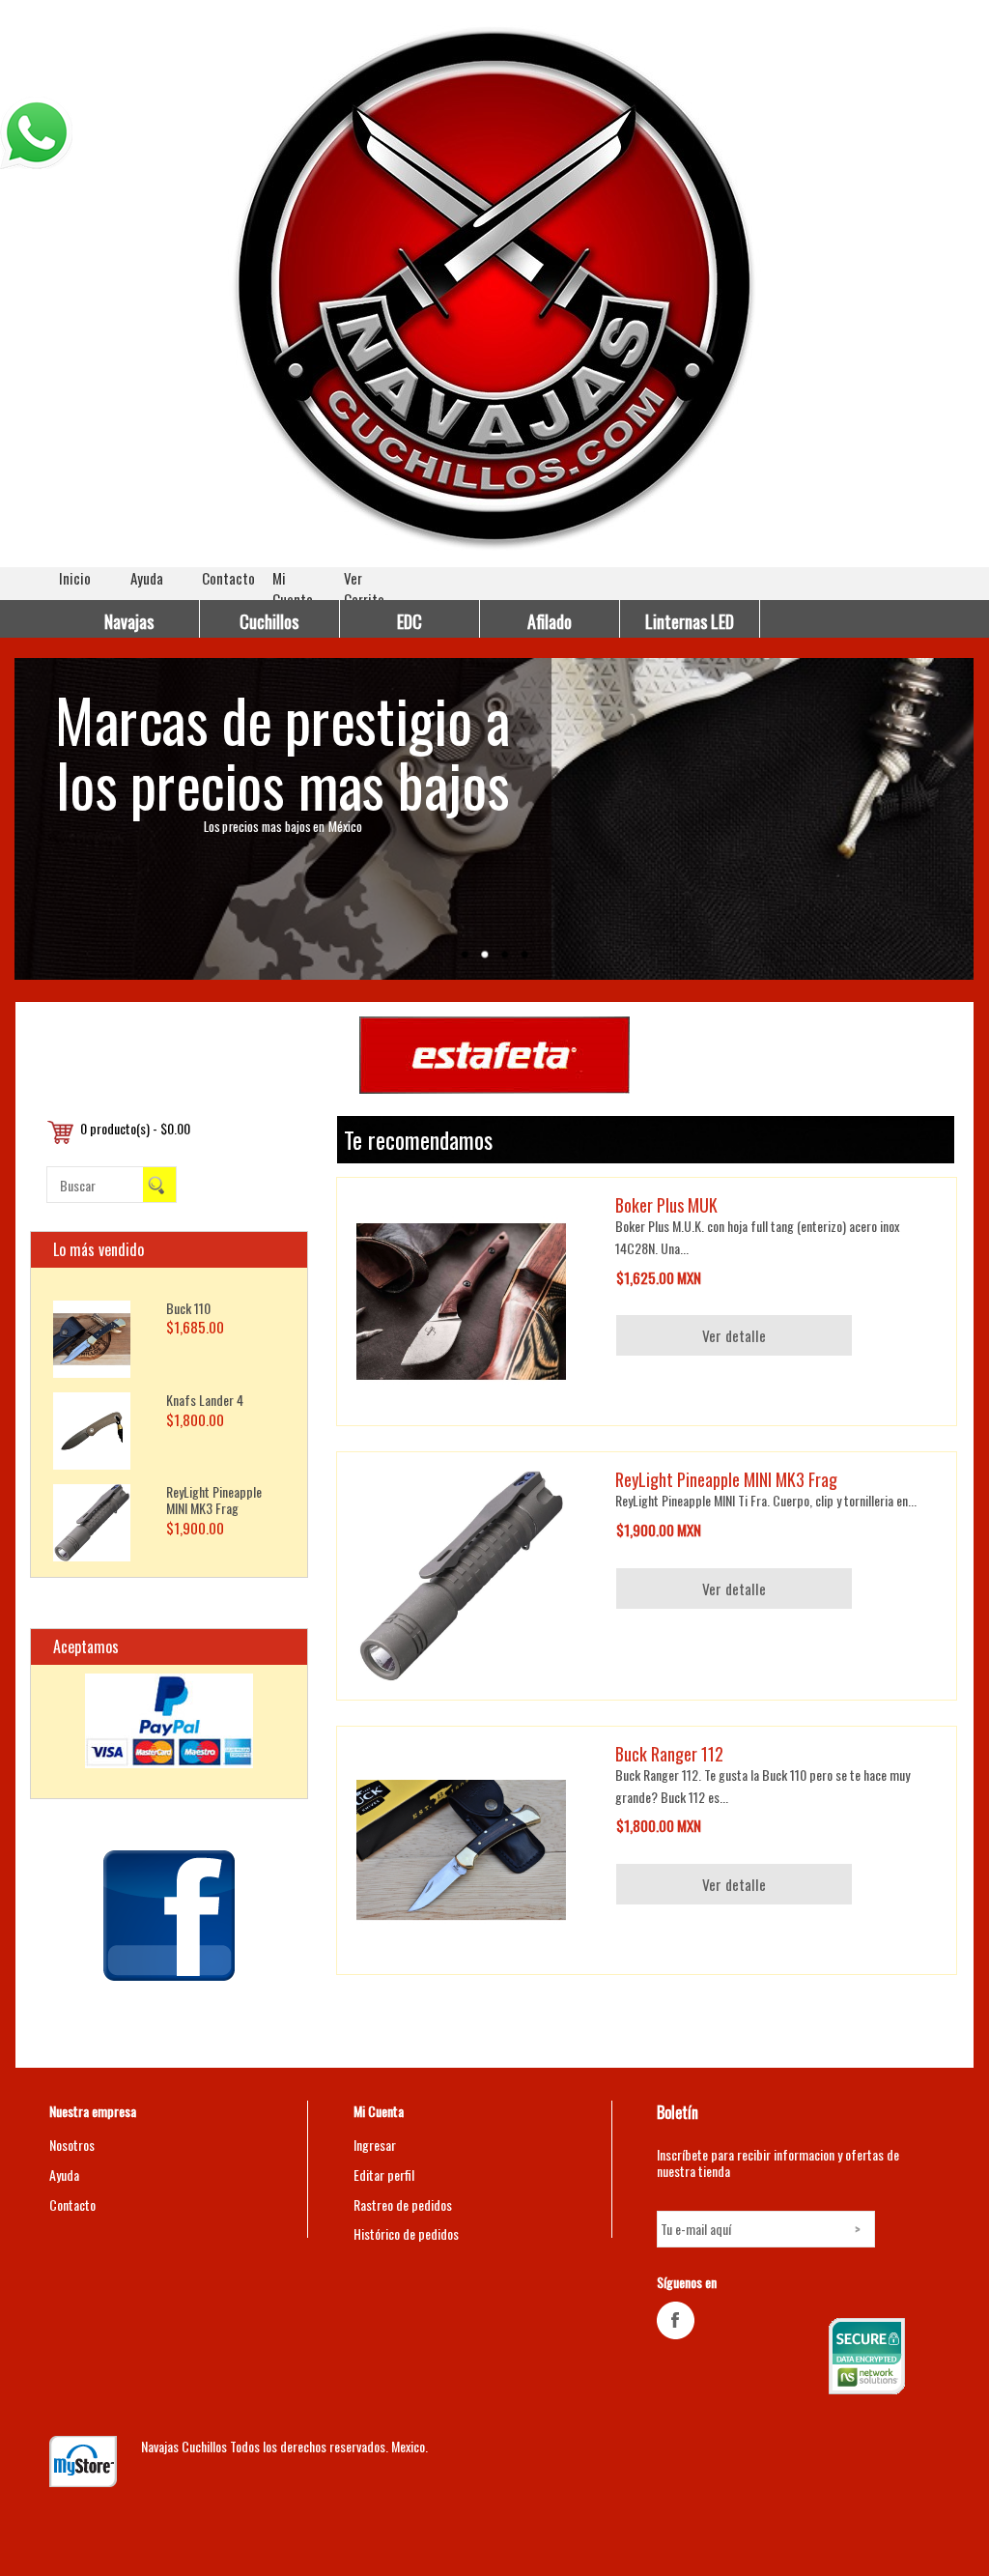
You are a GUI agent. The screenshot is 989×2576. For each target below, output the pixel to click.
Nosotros (72, 2145)
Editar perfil (384, 2175)
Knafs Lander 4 (205, 1400)
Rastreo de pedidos (403, 2204)
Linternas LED (690, 621)
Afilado (550, 621)
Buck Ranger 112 (669, 1754)
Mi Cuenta (293, 588)
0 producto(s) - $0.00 (135, 1128)
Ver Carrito (364, 588)
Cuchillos (269, 621)
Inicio (75, 578)
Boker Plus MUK (666, 1205)
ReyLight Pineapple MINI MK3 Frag (214, 1500)
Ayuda (147, 578)
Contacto (228, 578)
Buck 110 (188, 1308)
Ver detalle (734, 1335)
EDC (410, 621)
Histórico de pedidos (406, 2233)
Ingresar (375, 2145)
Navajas (129, 621)
